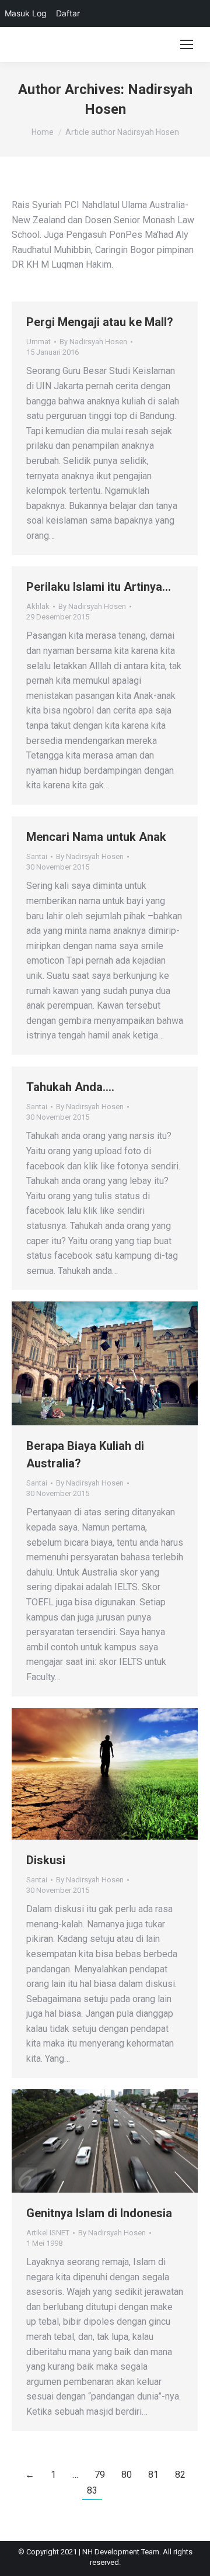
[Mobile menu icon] (187, 44)
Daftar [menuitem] (68, 13)
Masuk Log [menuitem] (26, 13)
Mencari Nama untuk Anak (96, 837)
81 (153, 2475)
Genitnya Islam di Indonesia (99, 2213)
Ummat (38, 342)
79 (100, 2475)
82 (180, 2475)
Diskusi (46, 1860)
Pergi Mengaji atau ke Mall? (100, 322)
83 (92, 2490)
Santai (37, 856)
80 (127, 2475)
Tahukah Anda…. (70, 1087)
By (93, 342)
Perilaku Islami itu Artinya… (99, 587)
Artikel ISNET (48, 2233)
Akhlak (38, 606)
